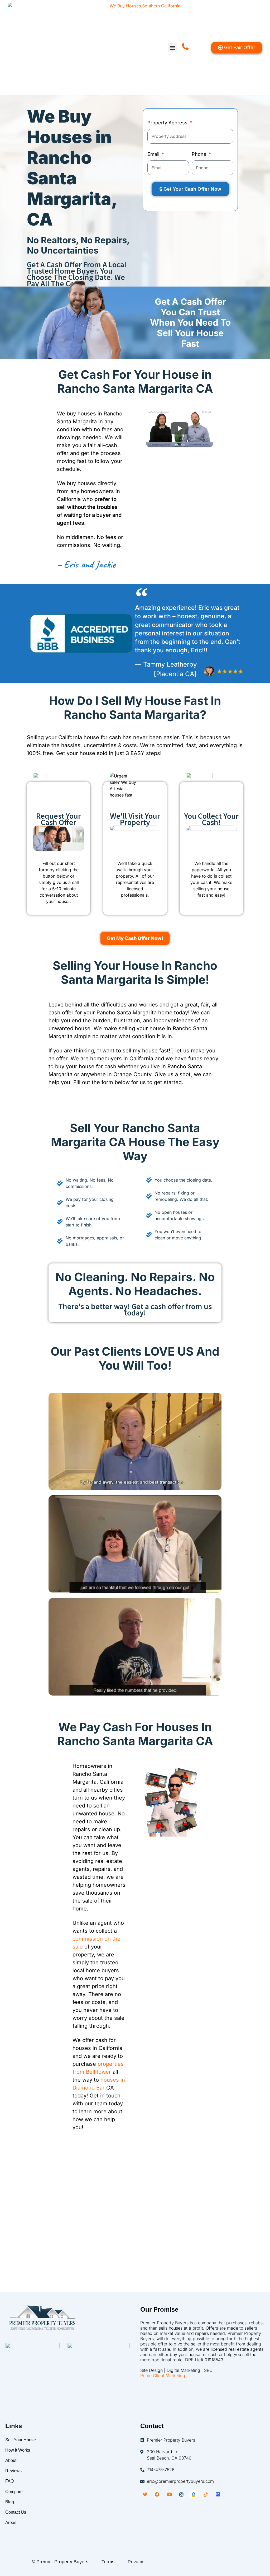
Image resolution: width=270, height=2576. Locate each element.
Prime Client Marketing (163, 2376)
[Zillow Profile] (194, 2494)
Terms (108, 2562)
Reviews (13, 2471)
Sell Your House (21, 2440)
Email (154, 154)
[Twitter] (145, 2494)
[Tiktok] (206, 2494)
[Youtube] (169, 2494)
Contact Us (16, 2512)
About (11, 2460)
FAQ (9, 2481)
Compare (14, 2492)
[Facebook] (157, 2494)
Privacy (135, 2562)
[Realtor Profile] (218, 2494)
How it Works (18, 2450)
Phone (200, 154)
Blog (10, 2502)
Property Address (168, 123)
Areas (11, 2523)
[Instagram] (181, 2494)
